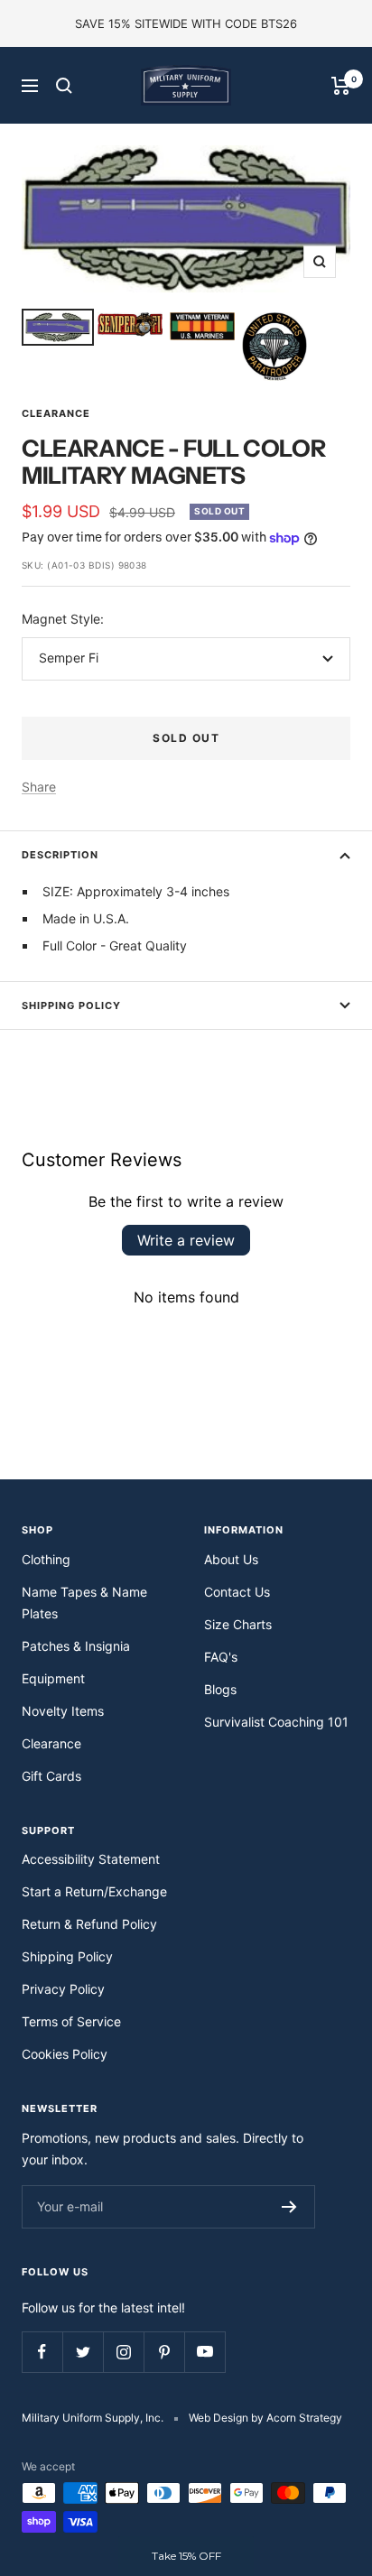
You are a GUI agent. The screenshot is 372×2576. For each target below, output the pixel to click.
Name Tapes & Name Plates (84, 1603)
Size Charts (238, 1624)
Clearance (56, 413)
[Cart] (341, 86)
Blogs (220, 1689)
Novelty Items (63, 1711)
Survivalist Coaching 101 (276, 1722)
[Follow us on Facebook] (42, 2352)
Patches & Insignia (76, 1646)
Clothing (46, 1559)
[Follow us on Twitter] (83, 2352)
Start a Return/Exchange (94, 1891)
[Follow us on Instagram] (123, 2352)
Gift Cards (51, 1776)
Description (60, 855)
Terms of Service (71, 2021)
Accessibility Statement (91, 1859)
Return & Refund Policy (89, 1924)
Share (39, 787)
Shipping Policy (71, 1005)
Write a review (186, 1240)
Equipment (53, 1678)
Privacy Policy (63, 1989)
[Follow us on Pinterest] (164, 2352)
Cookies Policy (65, 2054)
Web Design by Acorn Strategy (265, 2418)
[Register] (289, 2207)
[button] (186, 2556)
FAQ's (221, 1657)
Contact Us (237, 1592)
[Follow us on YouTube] (205, 2352)
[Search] (64, 86)
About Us (231, 1559)
